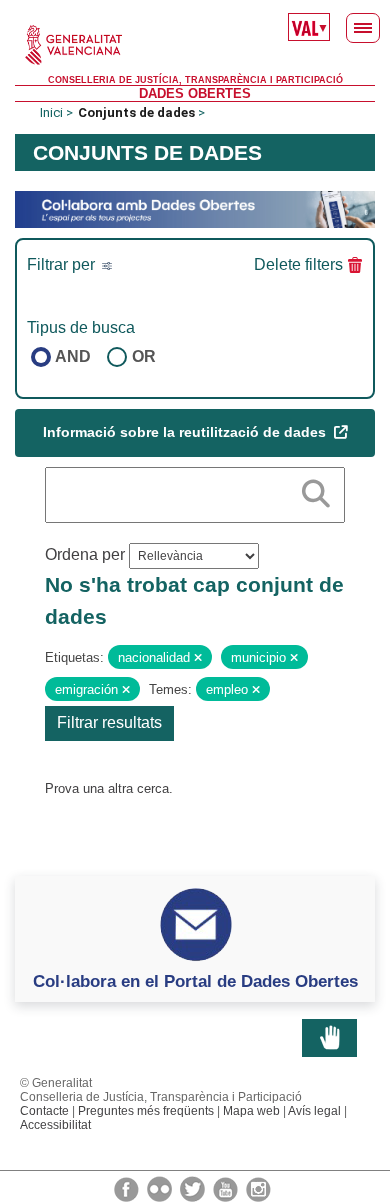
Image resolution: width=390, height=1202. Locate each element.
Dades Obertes (195, 93)
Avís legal (314, 1111)
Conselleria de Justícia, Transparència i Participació (195, 80)
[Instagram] (258, 1188)
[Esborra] (198, 658)
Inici (51, 112)
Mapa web (251, 1111)
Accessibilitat (55, 1125)
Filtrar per (63, 264)
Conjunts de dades (136, 112)
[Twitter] (194, 1188)
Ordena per (85, 554)
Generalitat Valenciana (195, 45)
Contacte (44, 1111)
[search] (316, 490)
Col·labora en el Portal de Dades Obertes (195, 981)
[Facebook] (128, 1188)
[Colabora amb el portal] (195, 208)
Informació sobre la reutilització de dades (186, 432)
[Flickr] (161, 1188)
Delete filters (298, 264)
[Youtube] (227, 1188)
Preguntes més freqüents (146, 1111)
